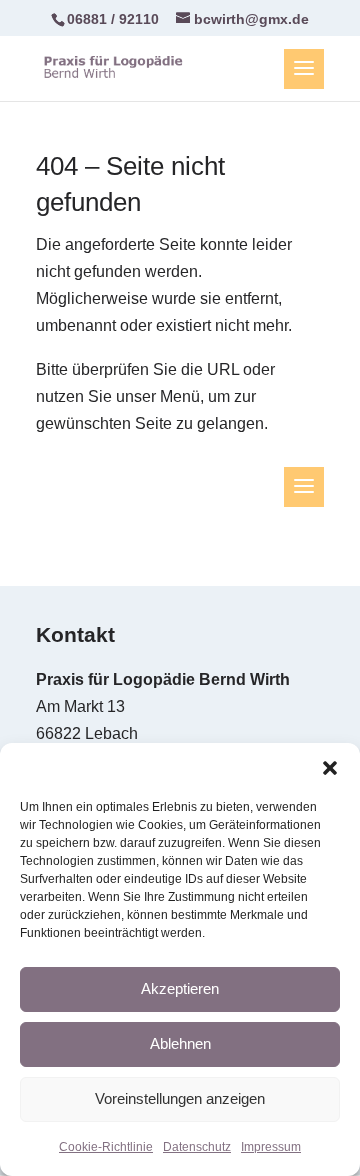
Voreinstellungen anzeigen (180, 1098)
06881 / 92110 (113, 19)
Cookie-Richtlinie (106, 1147)
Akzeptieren (180, 988)
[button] (330, 768)
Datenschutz (197, 1147)
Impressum (271, 1147)
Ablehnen (180, 1043)
